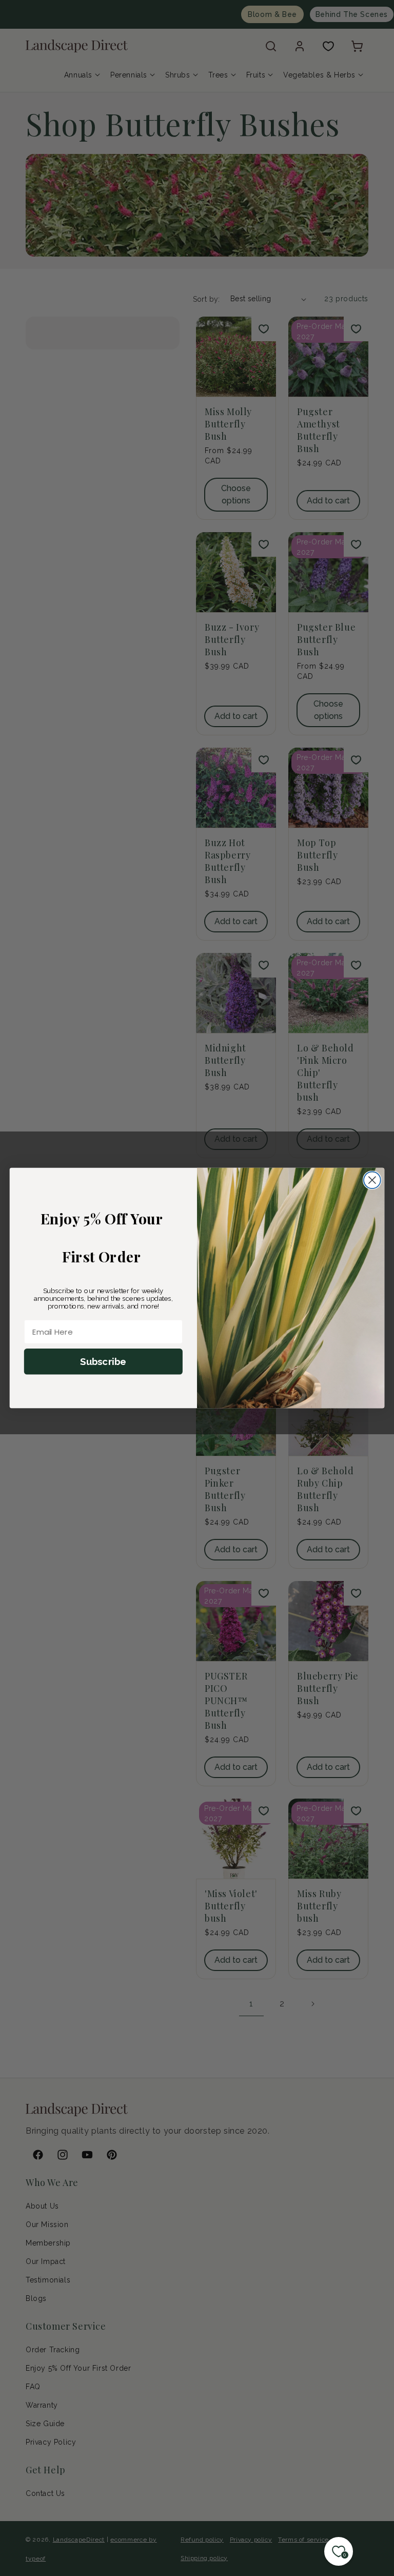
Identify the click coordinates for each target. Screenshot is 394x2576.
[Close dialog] (372, 1180)
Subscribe (103, 1361)
